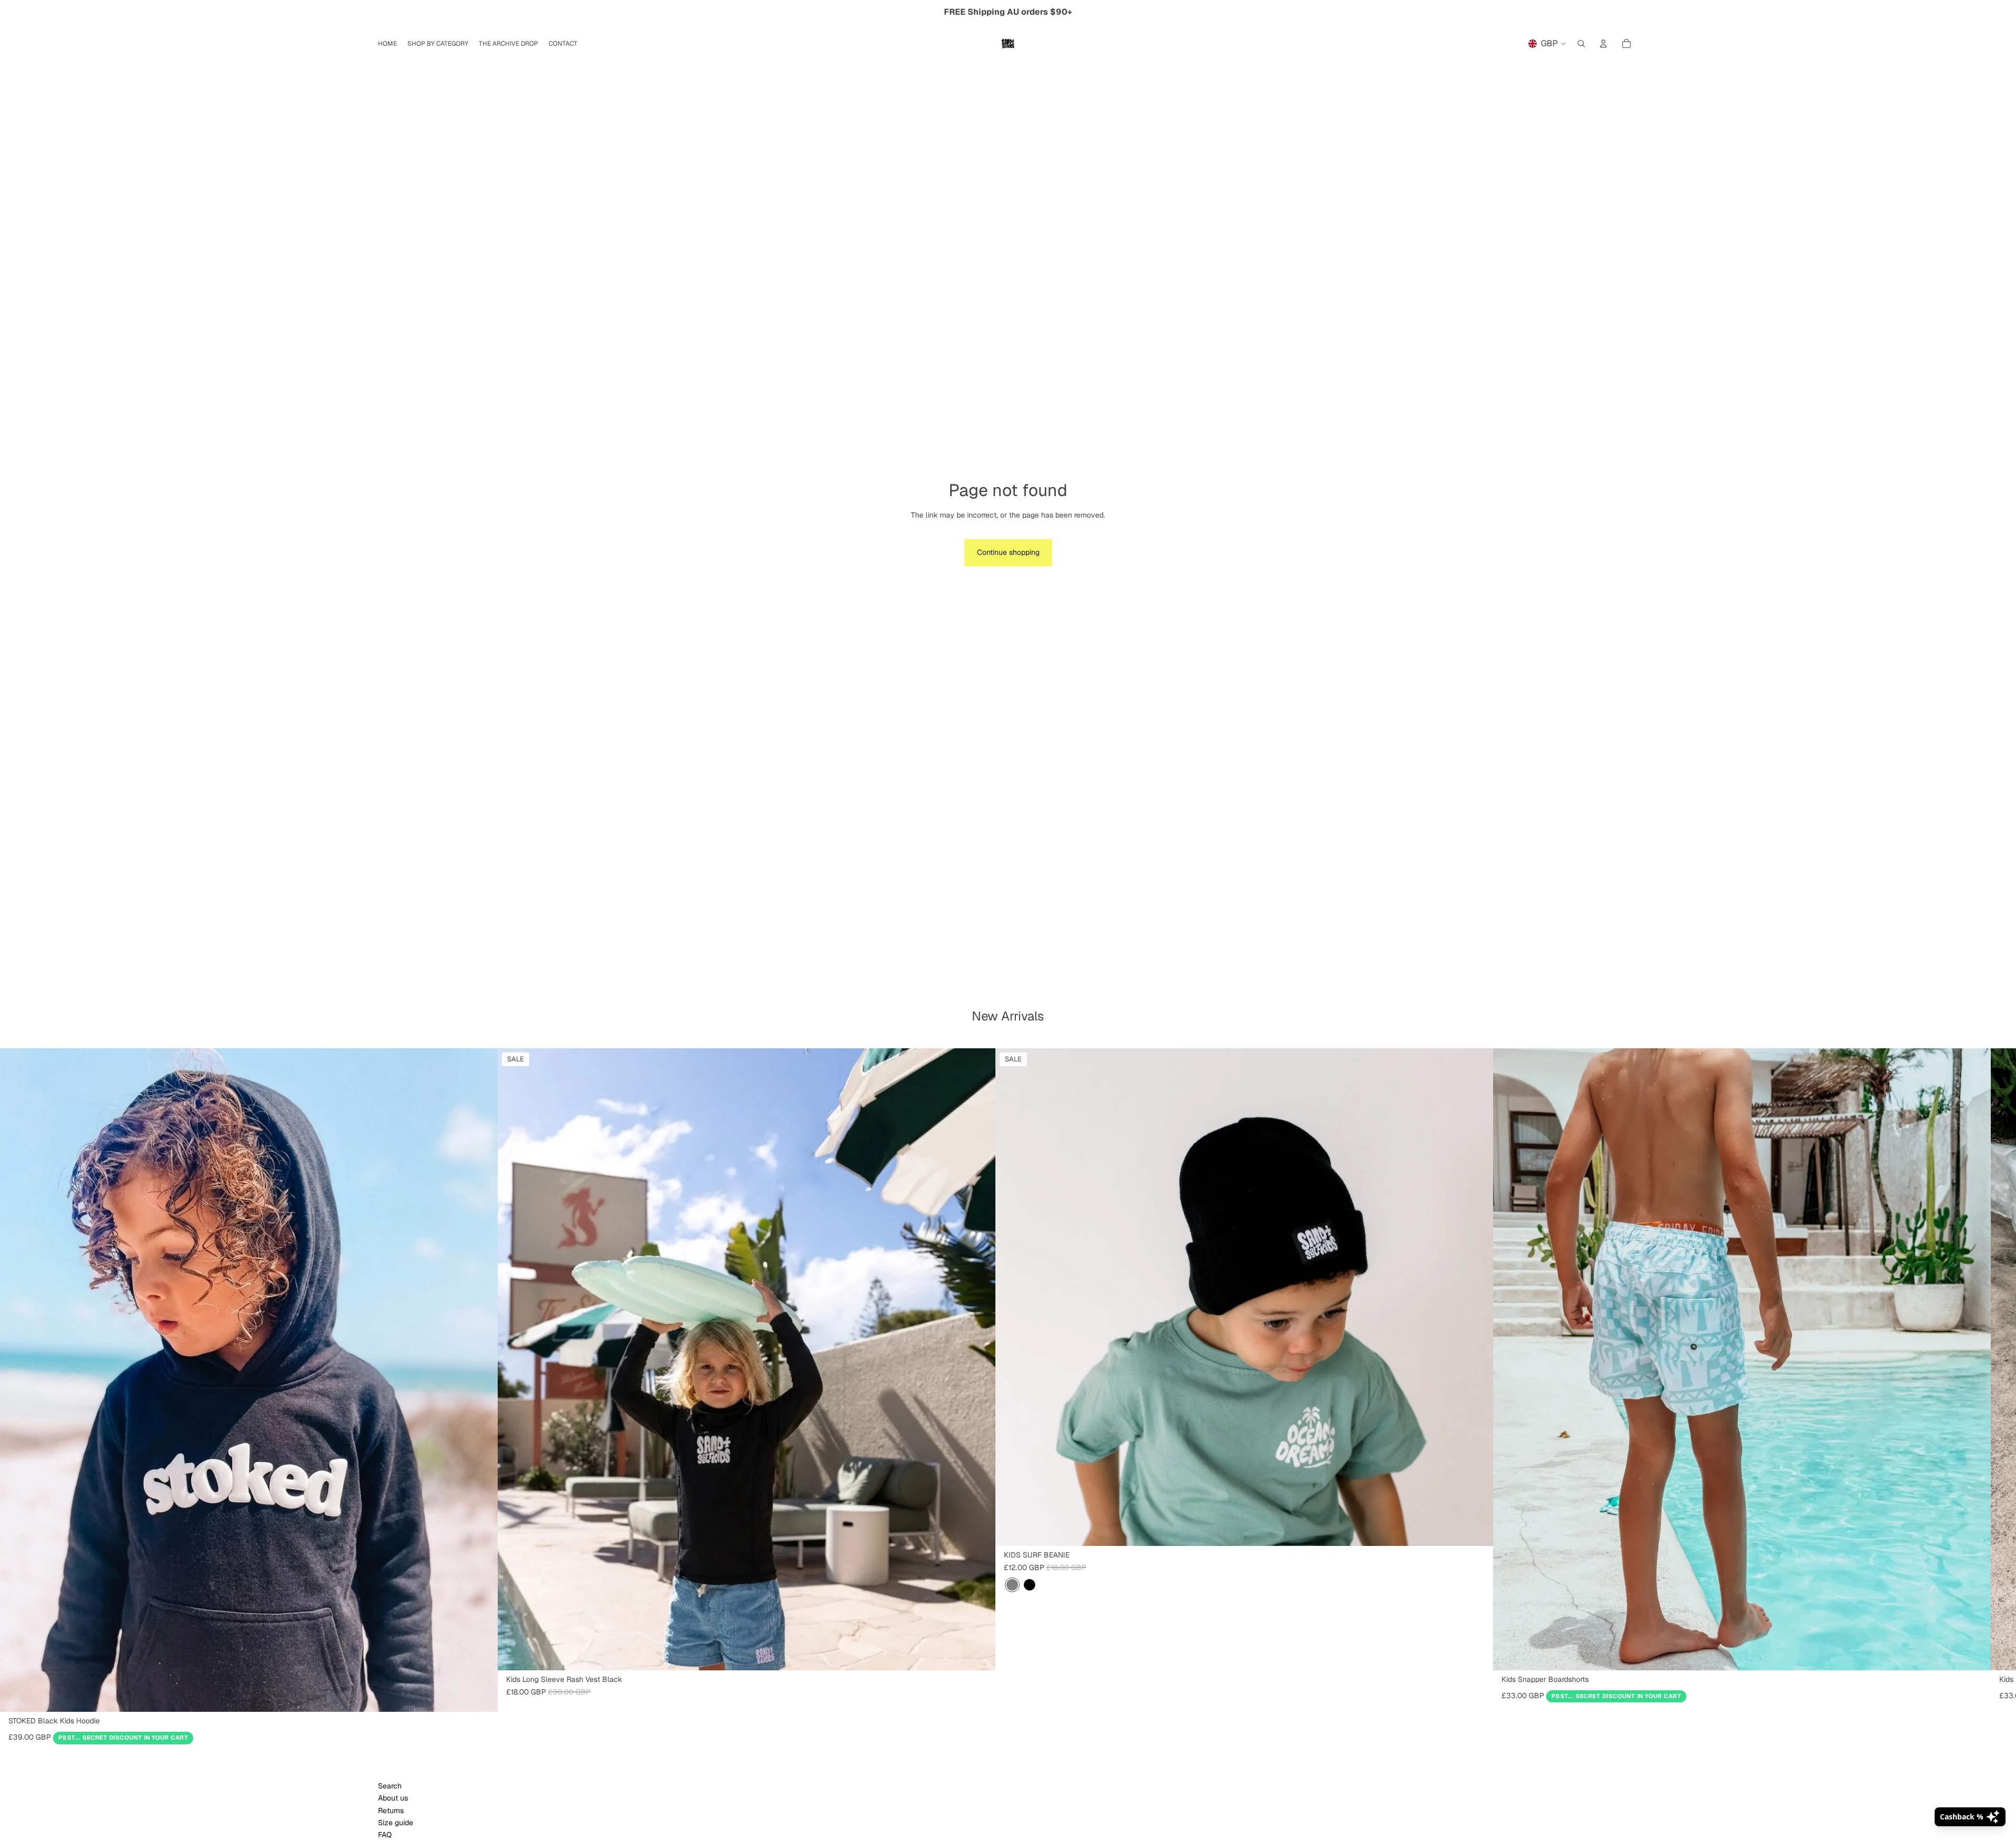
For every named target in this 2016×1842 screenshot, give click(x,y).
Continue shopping (1008, 552)
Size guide (396, 1823)
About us (393, 1798)
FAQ (385, 1835)
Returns (391, 1811)
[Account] (1603, 44)
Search (390, 1786)
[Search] (1581, 44)
